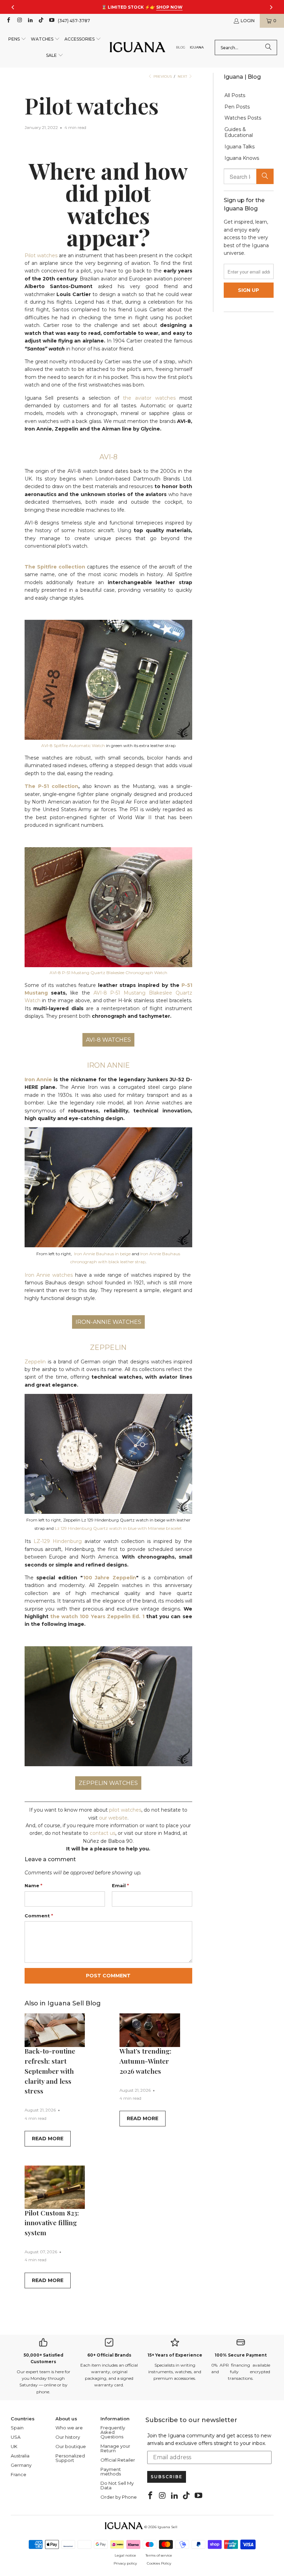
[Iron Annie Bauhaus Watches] (108, 1246)
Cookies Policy (159, 2563)
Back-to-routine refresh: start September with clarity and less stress (50, 2071)
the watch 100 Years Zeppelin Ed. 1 (97, 1616)
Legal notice (125, 2555)
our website (113, 1818)
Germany (21, 2465)
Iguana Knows (242, 158)
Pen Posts (237, 107)
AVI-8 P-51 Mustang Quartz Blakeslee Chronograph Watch (108, 973)
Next (183, 76)
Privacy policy (125, 2563)
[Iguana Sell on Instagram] (19, 21)
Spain (17, 2428)
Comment (39, 1916)
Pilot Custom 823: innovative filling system (52, 2223)
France (19, 2474)
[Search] (268, 47)
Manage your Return (115, 2448)
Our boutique (71, 2446)
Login (248, 21)
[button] (17, 39)
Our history (68, 2437)
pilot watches (125, 1810)
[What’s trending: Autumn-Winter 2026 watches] (150, 2030)
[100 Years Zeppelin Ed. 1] (108, 1764)
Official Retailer (118, 2460)
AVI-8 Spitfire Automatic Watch (73, 745)
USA (16, 2437)
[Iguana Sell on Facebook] (8, 21)
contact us (103, 1833)
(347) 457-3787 (74, 21)
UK (14, 2446)
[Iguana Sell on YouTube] (51, 21)
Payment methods (111, 2471)
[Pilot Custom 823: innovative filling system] (55, 2187)
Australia (20, 2456)
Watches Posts (243, 118)
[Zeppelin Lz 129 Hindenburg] (108, 1512)
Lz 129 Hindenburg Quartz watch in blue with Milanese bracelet (118, 1528)
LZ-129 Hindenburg (58, 1541)
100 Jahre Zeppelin (110, 1578)
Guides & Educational (239, 132)
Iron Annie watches (49, 1275)
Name (33, 1885)
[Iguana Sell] (137, 48)
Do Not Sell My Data (117, 2485)
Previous (162, 76)
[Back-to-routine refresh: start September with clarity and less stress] (55, 2030)
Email (120, 1885)
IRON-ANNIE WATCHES (108, 1322)
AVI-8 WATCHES (108, 1040)
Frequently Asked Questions (113, 2432)
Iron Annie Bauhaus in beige (102, 1254)
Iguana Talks (239, 147)
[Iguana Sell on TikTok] (41, 21)
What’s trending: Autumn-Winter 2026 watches (145, 2061)
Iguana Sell (167, 2527)
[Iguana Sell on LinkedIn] (30, 21)
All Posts (235, 96)
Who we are (69, 2428)
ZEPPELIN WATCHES (108, 1783)
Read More (48, 2139)
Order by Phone (119, 2497)
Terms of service (159, 2555)
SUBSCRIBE (167, 2477)
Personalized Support (70, 2458)
